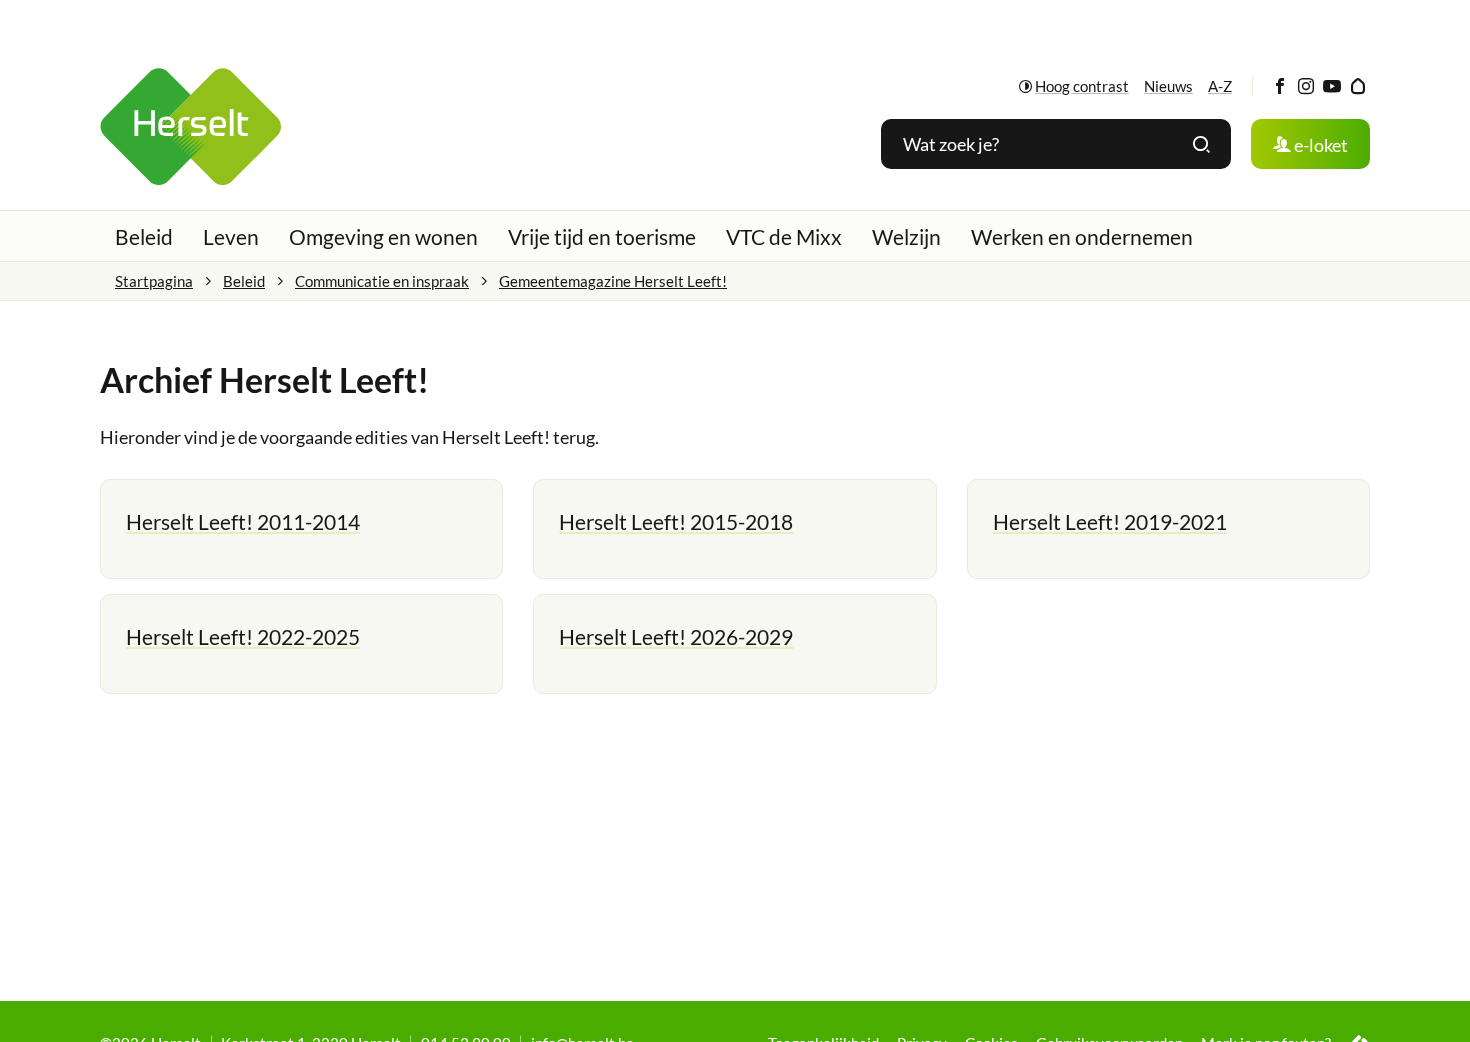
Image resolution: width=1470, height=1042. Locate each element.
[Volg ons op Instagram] (1305, 86)
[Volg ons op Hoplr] (1357, 86)
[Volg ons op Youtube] (1331, 86)
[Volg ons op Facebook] (1279, 86)
